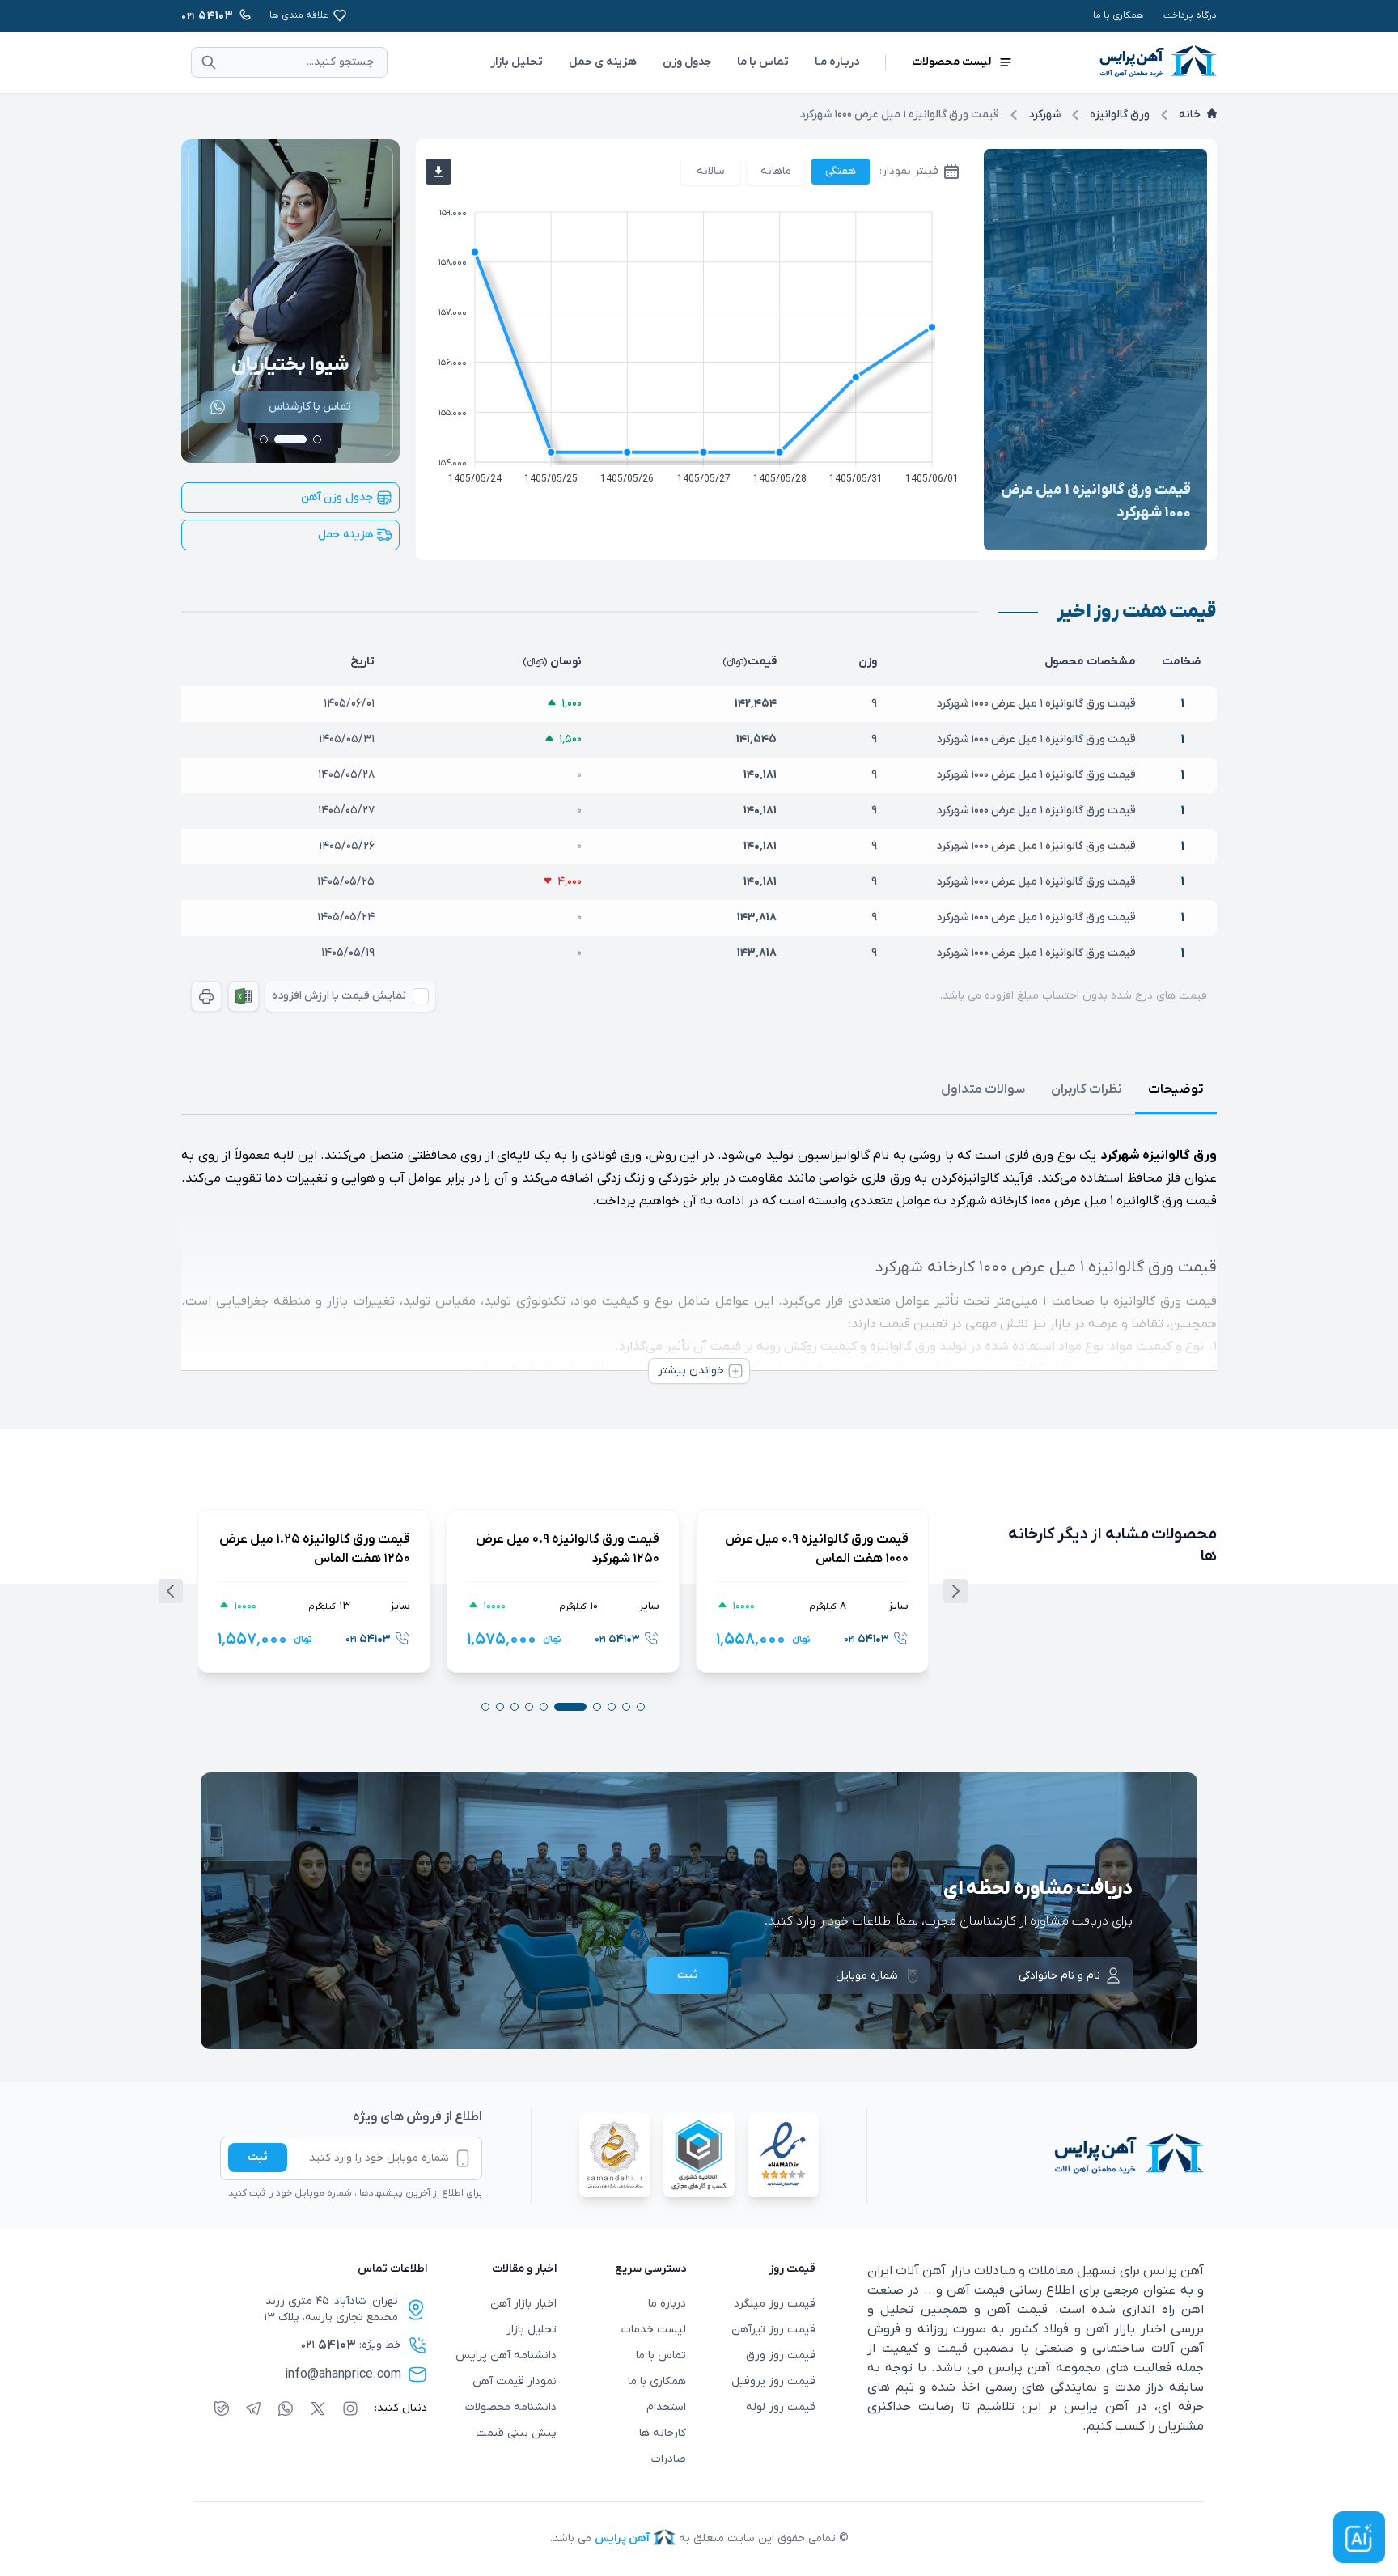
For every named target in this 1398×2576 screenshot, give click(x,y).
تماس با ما (763, 62)
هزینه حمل (345, 535)
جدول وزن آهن (337, 497)
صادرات (669, 2459)
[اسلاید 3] (264, 439)
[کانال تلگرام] (253, 2408)
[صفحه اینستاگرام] (350, 2408)
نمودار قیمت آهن (515, 2381)
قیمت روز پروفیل (773, 2381)
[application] (697, 342)
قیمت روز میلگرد (775, 2304)
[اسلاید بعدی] (955, 1591)
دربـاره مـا (837, 62)
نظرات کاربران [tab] (1087, 1089)
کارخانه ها (663, 2433)
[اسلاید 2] (290, 439)
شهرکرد (1044, 115)
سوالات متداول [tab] (983, 1089)
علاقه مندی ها (299, 15)
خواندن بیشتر (691, 1371)
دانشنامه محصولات (511, 2407)
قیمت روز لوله (781, 2407)
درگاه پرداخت (1190, 15)
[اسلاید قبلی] (171, 1591)
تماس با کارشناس (310, 407)
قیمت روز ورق (781, 2355)
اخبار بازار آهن (523, 2304)
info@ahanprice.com (343, 2374)
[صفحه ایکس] (318, 2408)
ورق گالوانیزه (1120, 115)
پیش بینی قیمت (516, 2433)
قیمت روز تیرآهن (773, 2330)
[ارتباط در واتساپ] (218, 407)
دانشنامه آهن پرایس (506, 2355)
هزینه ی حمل (603, 62)
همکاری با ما (1118, 15)
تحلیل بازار (517, 62)
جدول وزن (687, 62)
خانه (1190, 115)
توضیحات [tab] (1176, 1089)
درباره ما (667, 2304)
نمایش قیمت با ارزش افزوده (339, 996)
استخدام (666, 2407)
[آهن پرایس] (1036, 2155)
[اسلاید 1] (317, 439)
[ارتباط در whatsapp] (286, 2408)
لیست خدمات (654, 2330)
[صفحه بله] (222, 2408)
